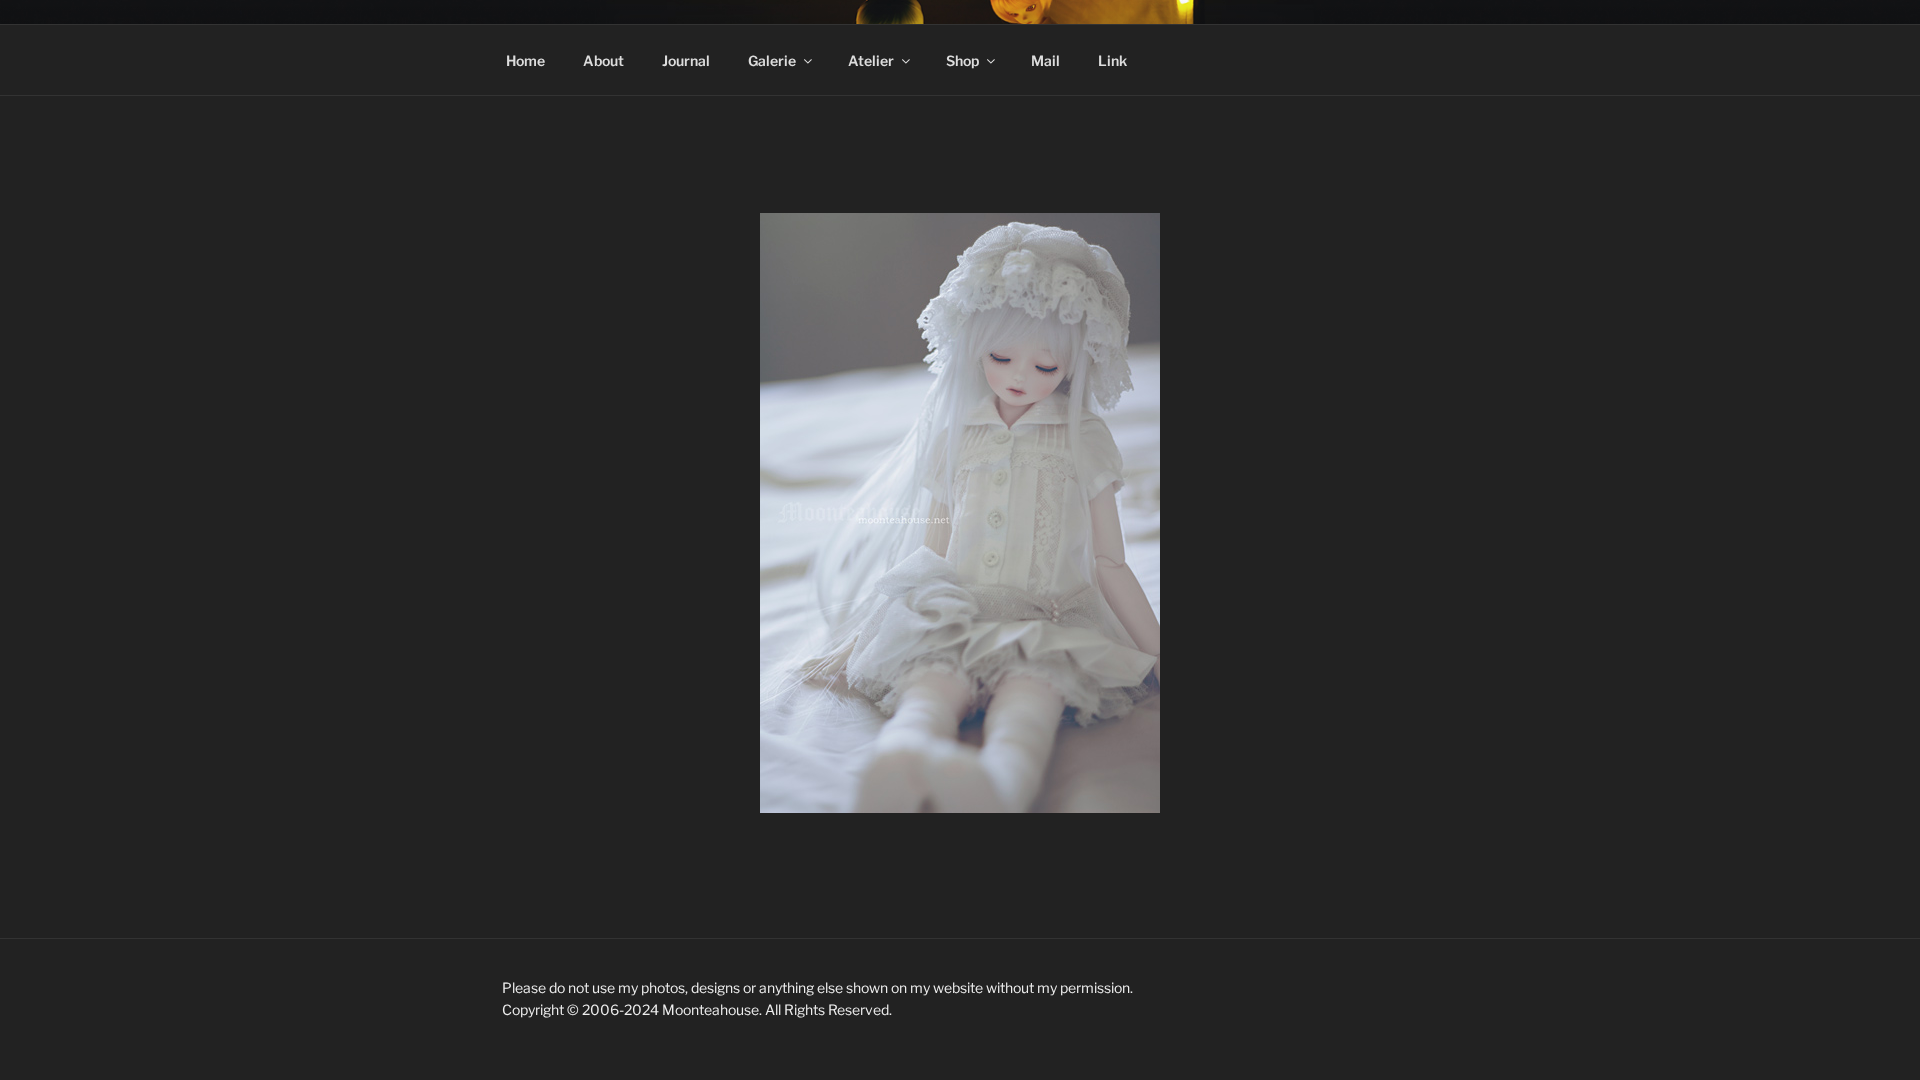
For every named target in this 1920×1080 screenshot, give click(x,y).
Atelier (871, 60)
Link (1112, 60)
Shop (962, 60)
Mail (1045, 60)
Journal (686, 60)
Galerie (772, 60)
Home (525, 60)
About (603, 60)
